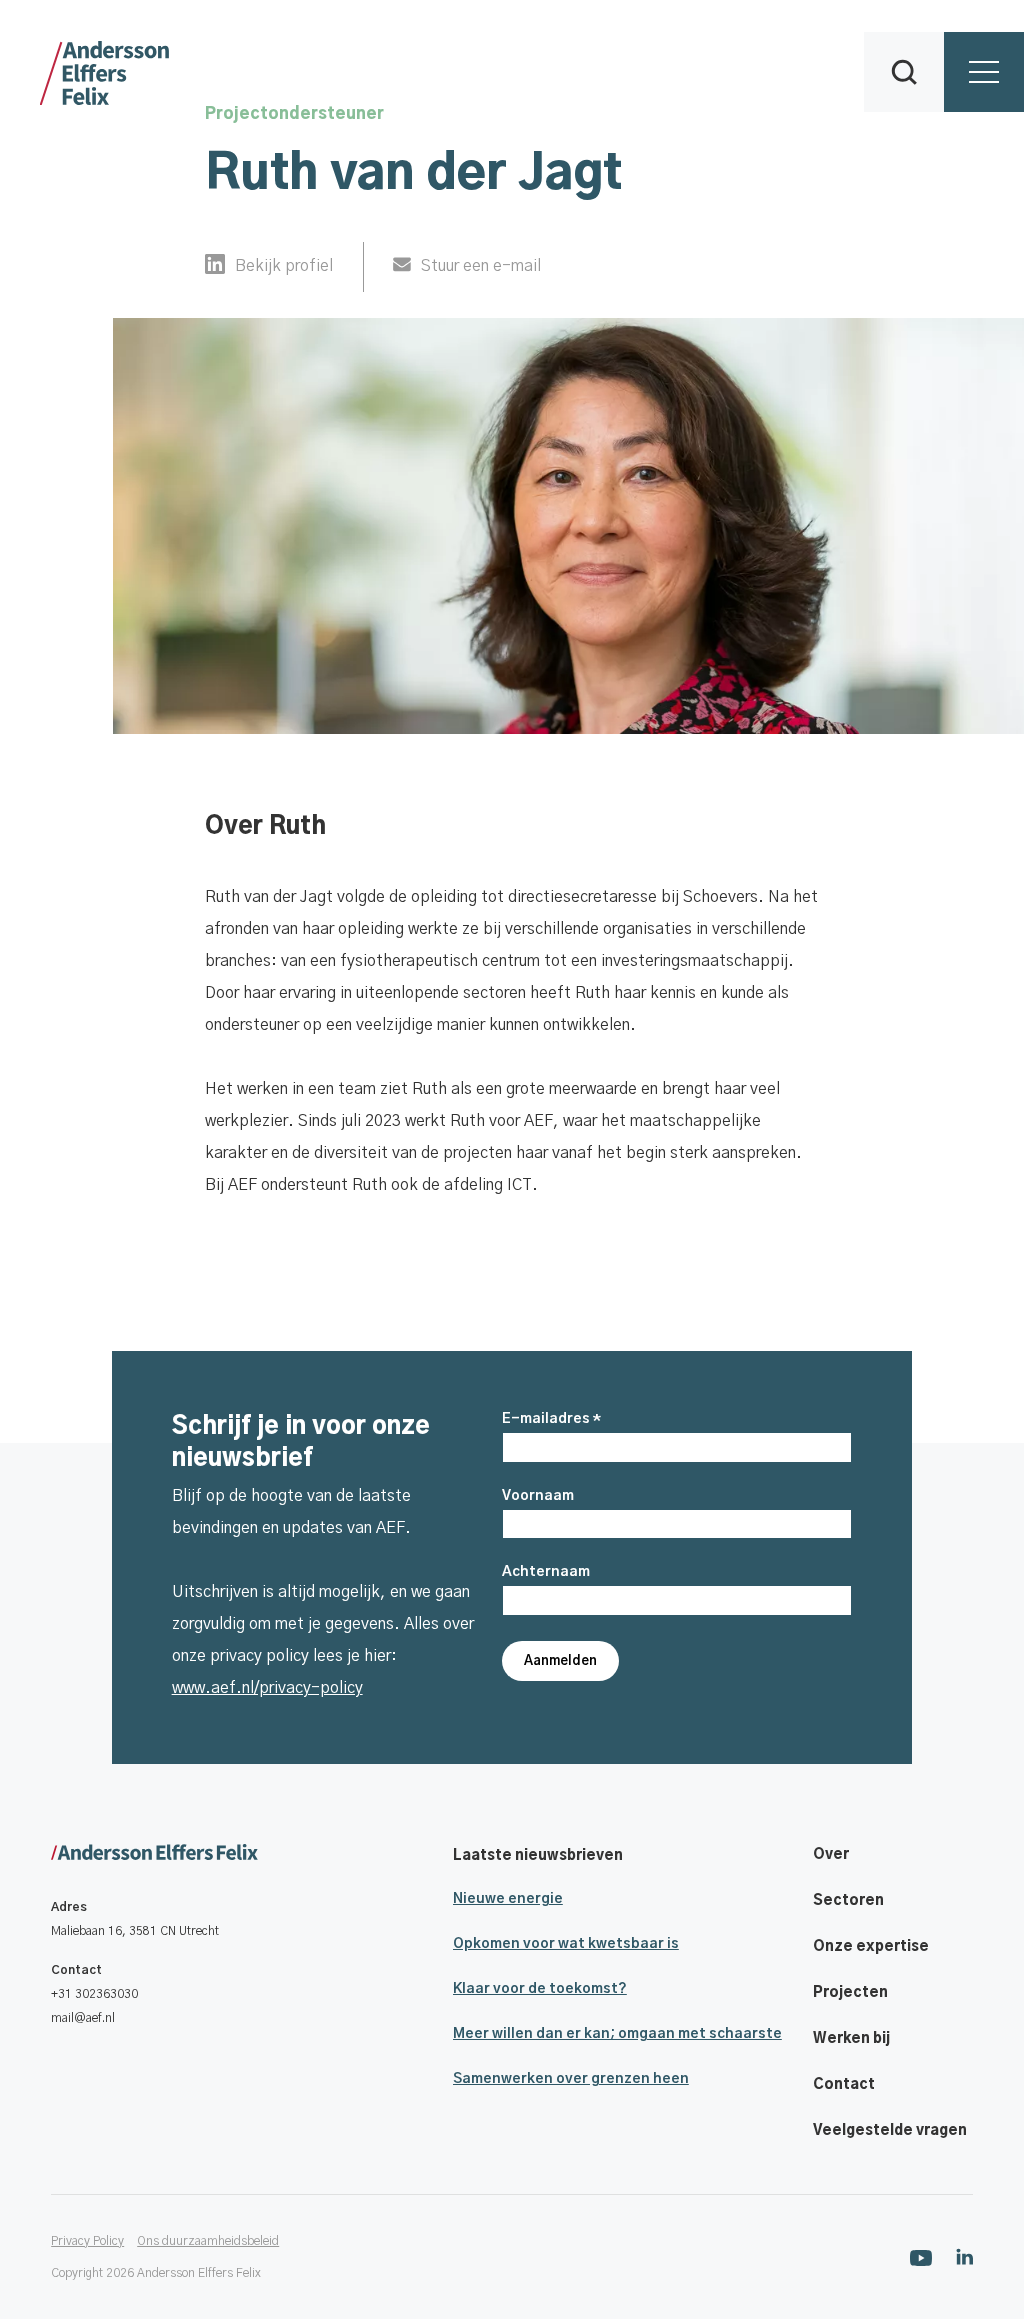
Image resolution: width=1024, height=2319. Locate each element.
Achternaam (546, 1572)
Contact (844, 2085)
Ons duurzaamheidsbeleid (208, 2241)
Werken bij (851, 2039)
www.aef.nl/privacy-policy (267, 1688)
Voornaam (538, 1496)
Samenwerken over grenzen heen (571, 2079)
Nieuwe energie (508, 1899)
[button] (904, 72)
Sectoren (848, 1901)
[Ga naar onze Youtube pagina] (921, 2257)
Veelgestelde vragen (890, 2131)
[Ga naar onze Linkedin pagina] (964, 2256)
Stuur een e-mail (481, 266)
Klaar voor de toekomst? (540, 1989)
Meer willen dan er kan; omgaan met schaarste (617, 2034)
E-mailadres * (551, 1419)
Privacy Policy (87, 2241)
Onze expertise (871, 1947)
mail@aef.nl (83, 2018)
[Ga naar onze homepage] (154, 1854)
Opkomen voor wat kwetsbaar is (566, 1944)
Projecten (850, 1993)
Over (831, 1855)
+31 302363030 (94, 1994)
